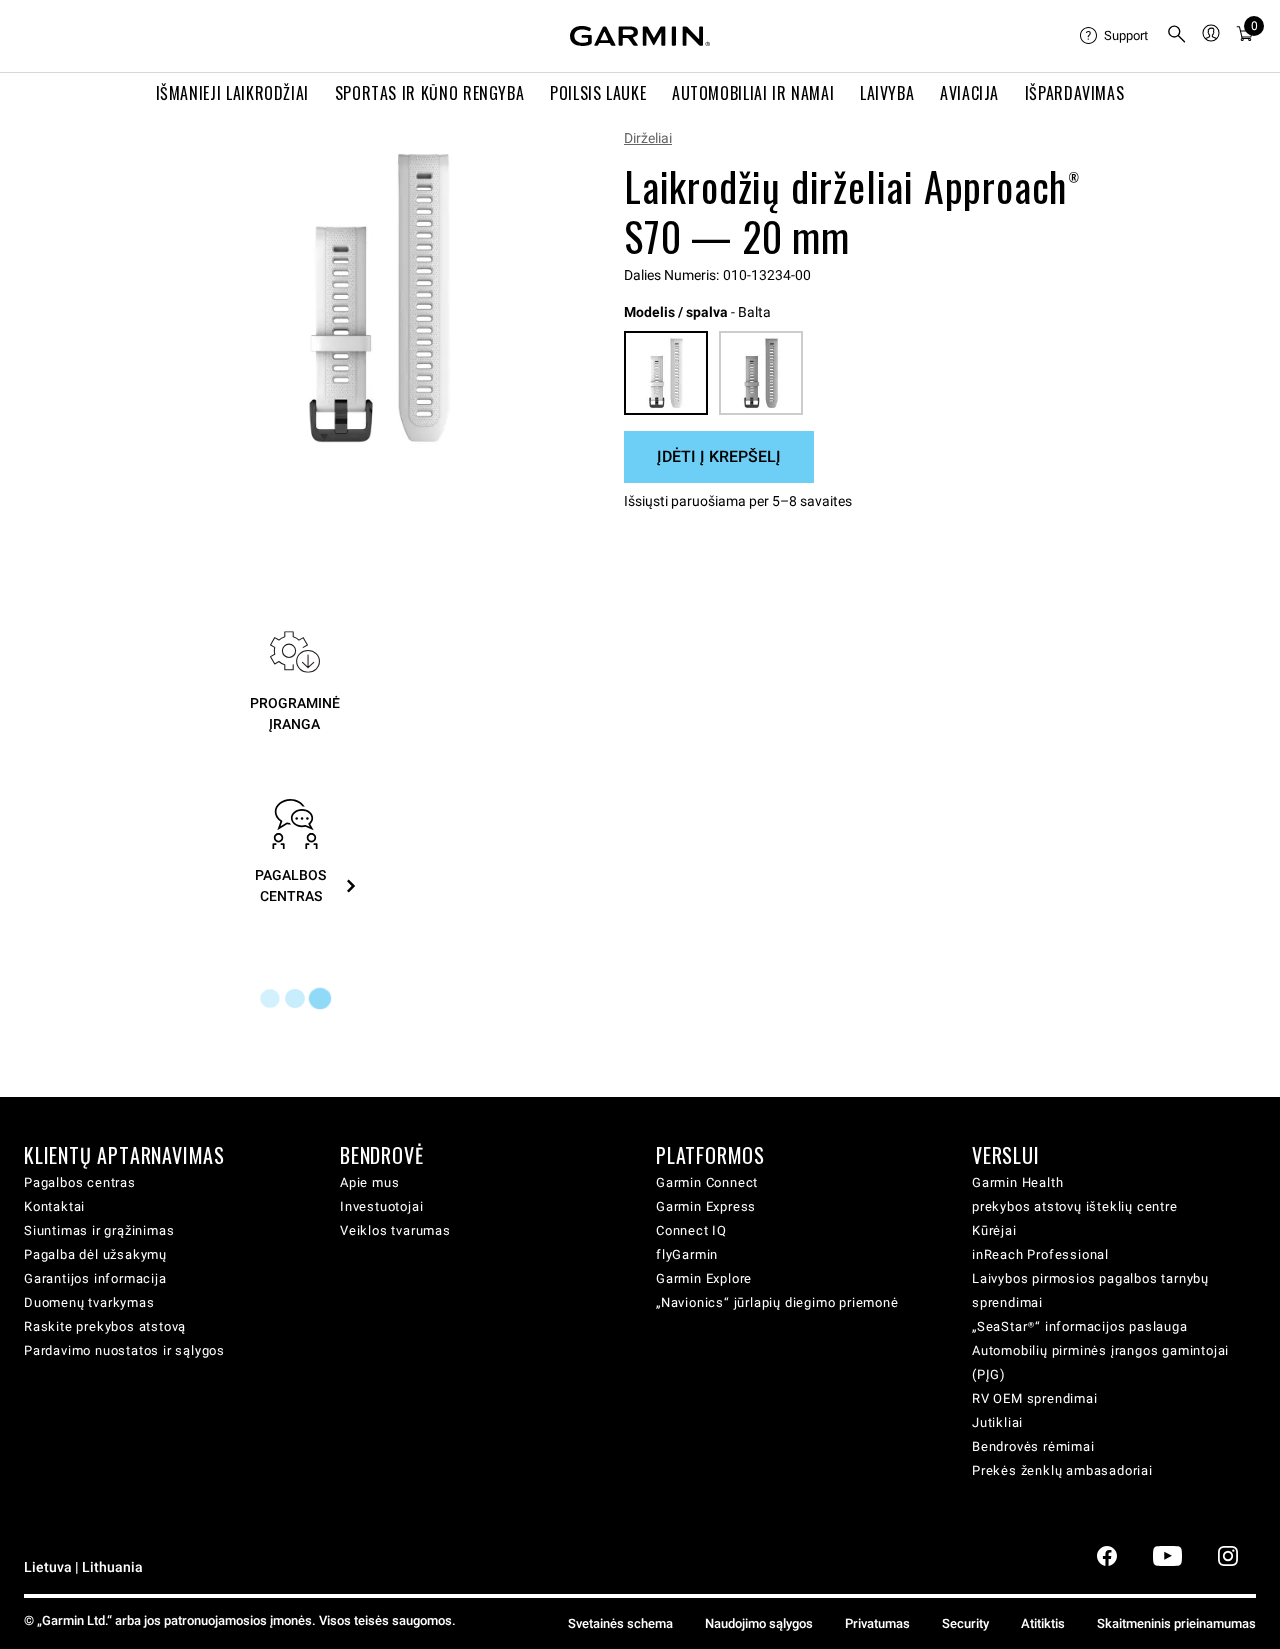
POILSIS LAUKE (598, 93)
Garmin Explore (704, 1278)
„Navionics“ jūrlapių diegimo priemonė (777, 1302)
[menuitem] (1115, 36)
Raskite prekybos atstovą (105, 1326)
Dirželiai (648, 138)
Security (965, 1623)
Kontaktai (54, 1206)
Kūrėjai (994, 1230)
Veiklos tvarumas (395, 1230)
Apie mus (369, 1182)
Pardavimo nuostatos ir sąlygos (124, 1350)
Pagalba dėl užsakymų (95, 1254)
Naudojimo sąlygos (759, 1623)
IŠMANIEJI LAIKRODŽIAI (232, 93)
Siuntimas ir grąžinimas (99, 1230)
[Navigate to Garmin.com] (640, 36)
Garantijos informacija (95, 1278)
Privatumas (877, 1623)
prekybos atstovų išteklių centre (1075, 1206)
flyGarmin (687, 1254)
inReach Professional (1040, 1254)
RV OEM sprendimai (1035, 1398)
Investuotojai (381, 1206)
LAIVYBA (887, 93)
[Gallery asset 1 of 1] (379, 297)
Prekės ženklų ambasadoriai (1062, 1470)
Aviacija (969, 93)
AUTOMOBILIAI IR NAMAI (753, 93)
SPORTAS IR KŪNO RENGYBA (430, 93)
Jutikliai (997, 1422)
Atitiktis (1043, 1623)
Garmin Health (1017, 1182)
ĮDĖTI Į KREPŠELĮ (719, 456)
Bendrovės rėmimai (1033, 1446)
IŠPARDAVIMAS (1075, 93)
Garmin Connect (707, 1182)
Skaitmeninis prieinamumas (1176, 1623)
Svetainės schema (620, 1623)
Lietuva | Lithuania (83, 1567)
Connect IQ (691, 1230)
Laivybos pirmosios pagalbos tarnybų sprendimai (1090, 1290)
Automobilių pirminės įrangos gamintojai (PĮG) (1100, 1362)
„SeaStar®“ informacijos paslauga (1080, 1326)
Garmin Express (706, 1206)
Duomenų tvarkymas (89, 1302)
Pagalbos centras (80, 1182)
